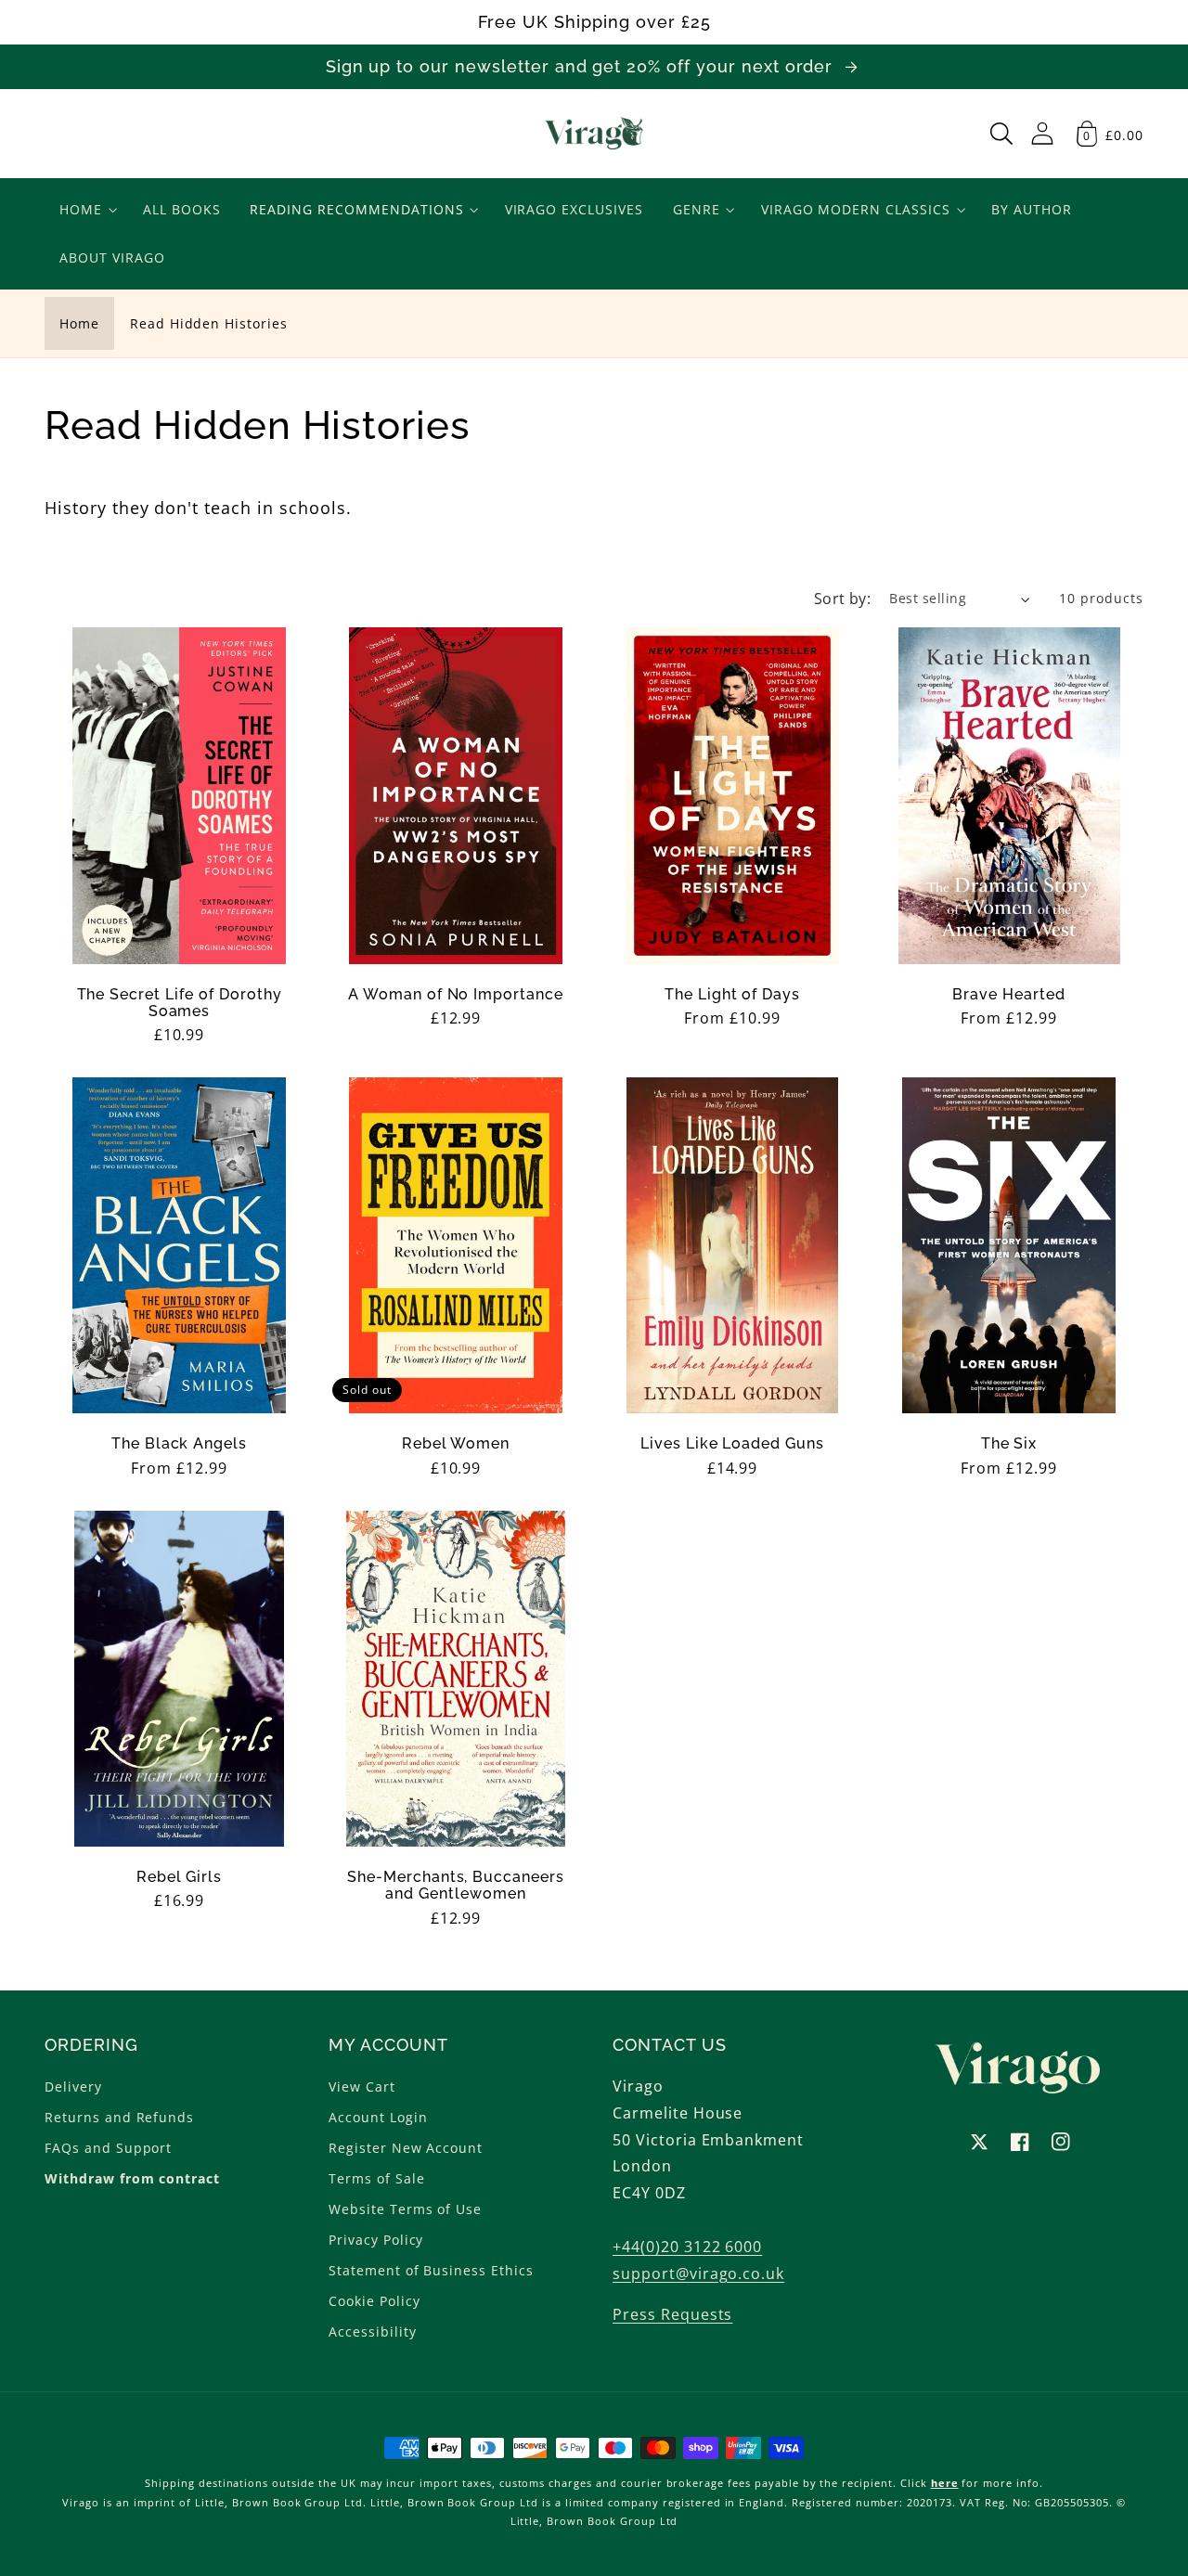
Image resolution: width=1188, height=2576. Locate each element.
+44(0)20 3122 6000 (687, 2247)
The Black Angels (179, 1444)
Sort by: (843, 599)
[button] (1001, 134)
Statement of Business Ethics (431, 2270)
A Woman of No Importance (456, 995)
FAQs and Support (108, 2148)
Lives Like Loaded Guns (732, 1444)
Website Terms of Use (405, 2209)
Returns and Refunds (119, 2117)
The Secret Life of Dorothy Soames (180, 1003)
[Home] (594, 134)
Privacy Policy (376, 2240)
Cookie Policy (374, 2301)
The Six (1009, 1444)
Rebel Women (456, 1444)
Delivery (73, 2087)
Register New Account (406, 2148)
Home (79, 323)
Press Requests (672, 2314)
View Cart (362, 2087)
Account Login (378, 2117)
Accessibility (372, 2331)
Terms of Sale (376, 2178)
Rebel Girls (180, 1877)
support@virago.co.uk (698, 2273)
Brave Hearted (1008, 995)
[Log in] (1042, 133)
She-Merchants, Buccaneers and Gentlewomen (456, 1886)
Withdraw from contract (132, 2178)
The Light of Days (732, 995)
